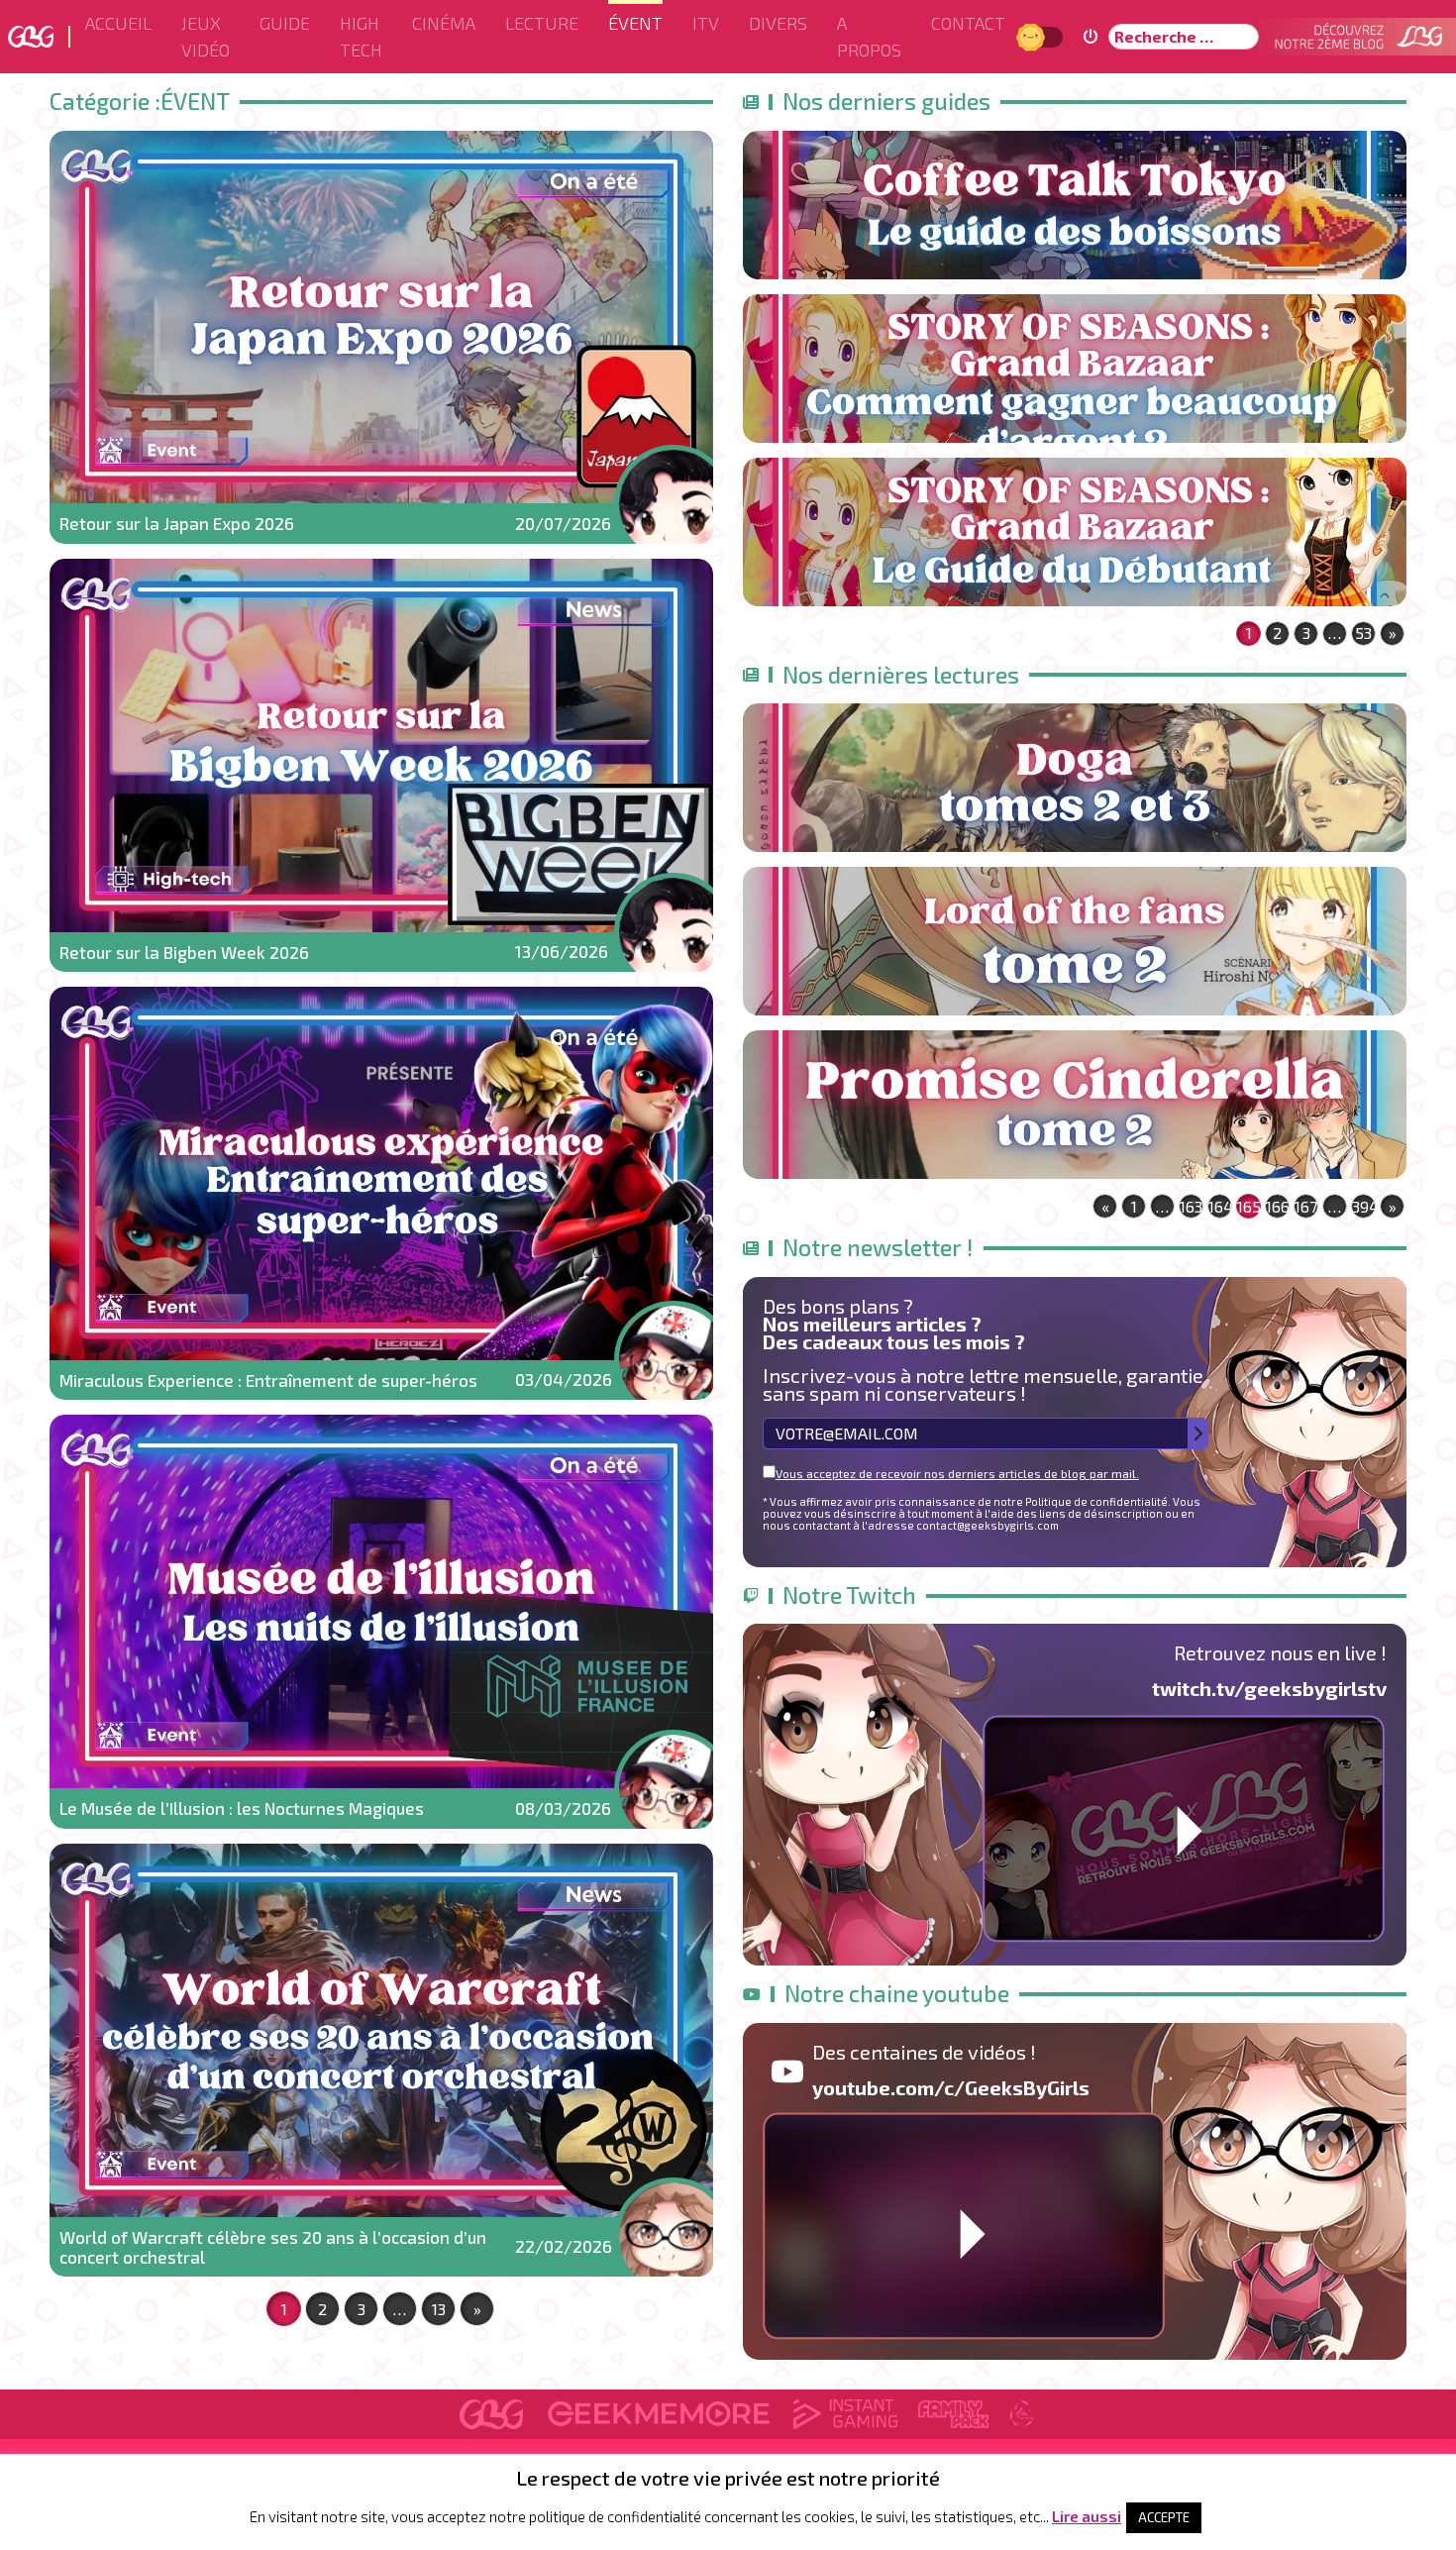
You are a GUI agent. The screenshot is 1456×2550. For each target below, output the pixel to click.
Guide (285, 23)
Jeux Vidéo (206, 36)
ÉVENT (635, 23)
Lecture (542, 23)
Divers (778, 23)
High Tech (361, 36)
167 (1306, 1206)
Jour (1033, 36)
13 (439, 2309)
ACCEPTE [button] (1164, 2517)
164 (1220, 1206)
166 (1278, 1206)
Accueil (118, 23)
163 (1191, 1206)
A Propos (869, 36)
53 (1363, 633)
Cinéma (444, 23)
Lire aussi (1087, 2516)
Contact (968, 23)
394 (1364, 1206)
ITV (706, 23)
